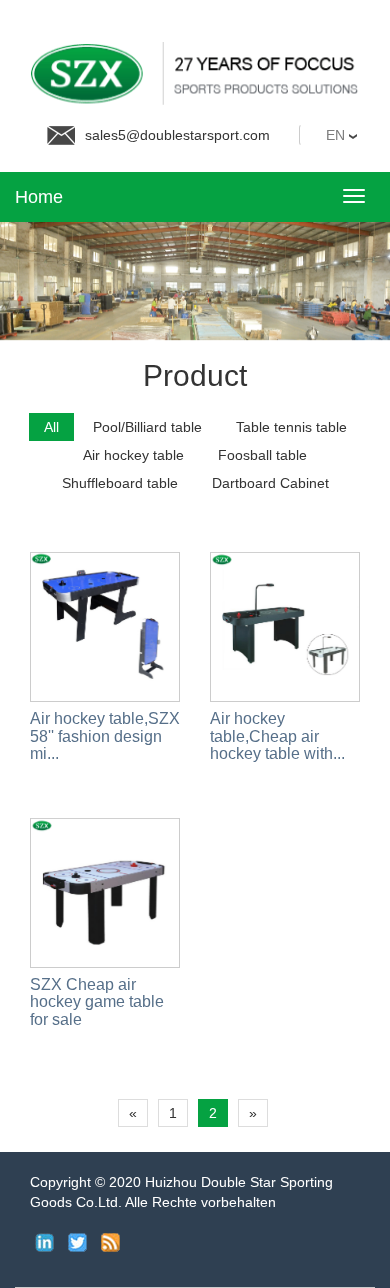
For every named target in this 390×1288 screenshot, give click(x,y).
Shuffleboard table (120, 483)
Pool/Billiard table (147, 427)
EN (337, 135)
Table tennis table (291, 427)
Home (39, 197)
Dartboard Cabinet (270, 483)
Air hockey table (133, 455)
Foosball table (262, 455)
